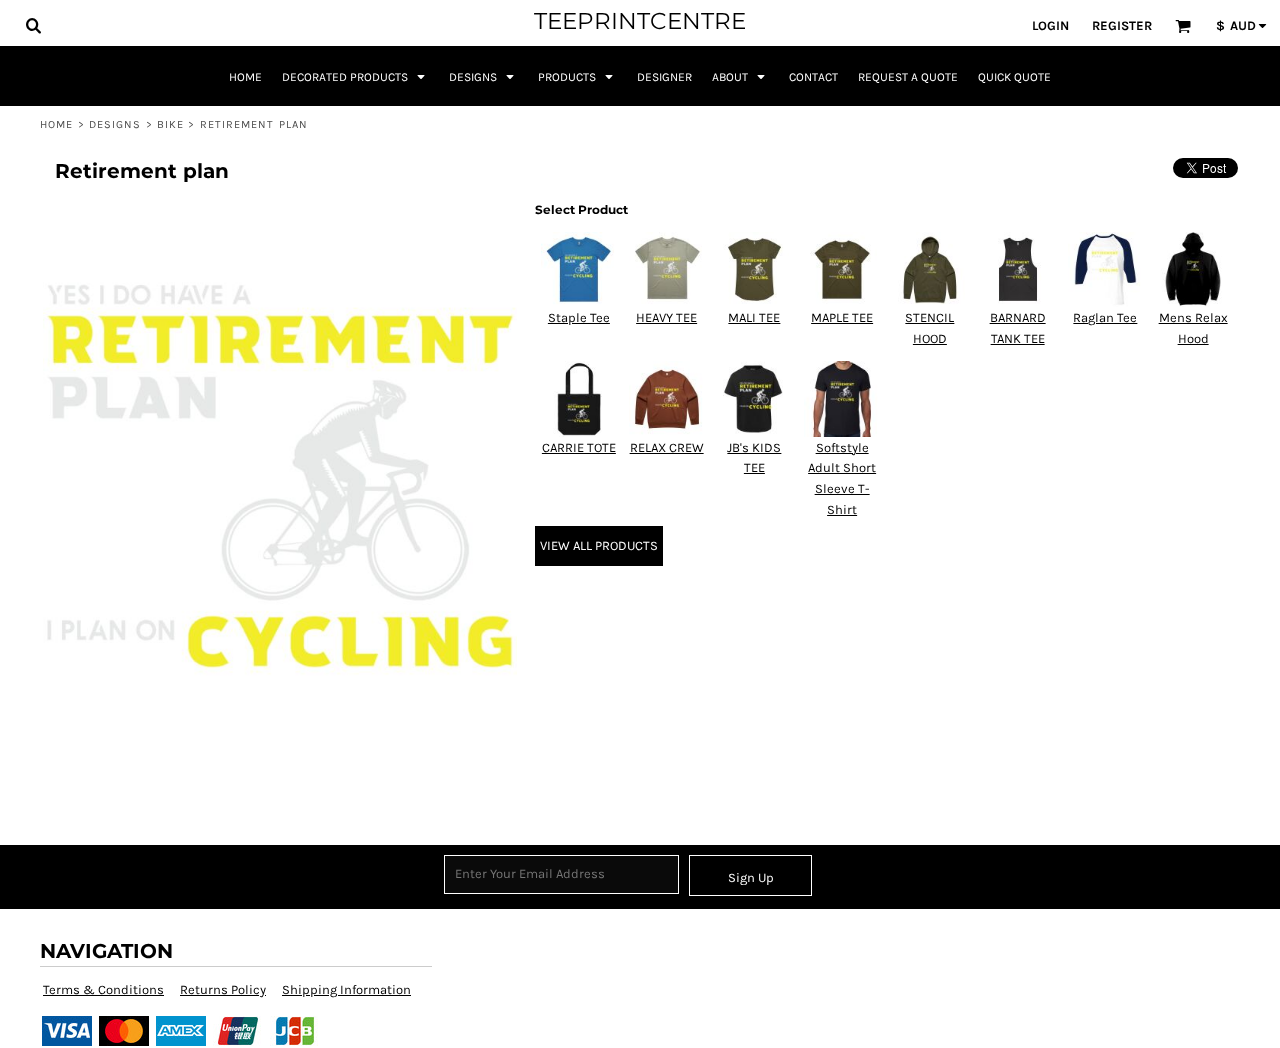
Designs (115, 124)
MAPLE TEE (842, 317)
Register (1122, 25)
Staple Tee (579, 317)
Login (1050, 25)
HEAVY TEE (666, 317)
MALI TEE (754, 317)
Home (56, 124)
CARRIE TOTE (579, 447)
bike (170, 124)
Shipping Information (346, 989)
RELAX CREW (667, 447)
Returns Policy (223, 989)
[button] (33, 25)
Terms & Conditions (103, 989)
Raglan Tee (1105, 317)
